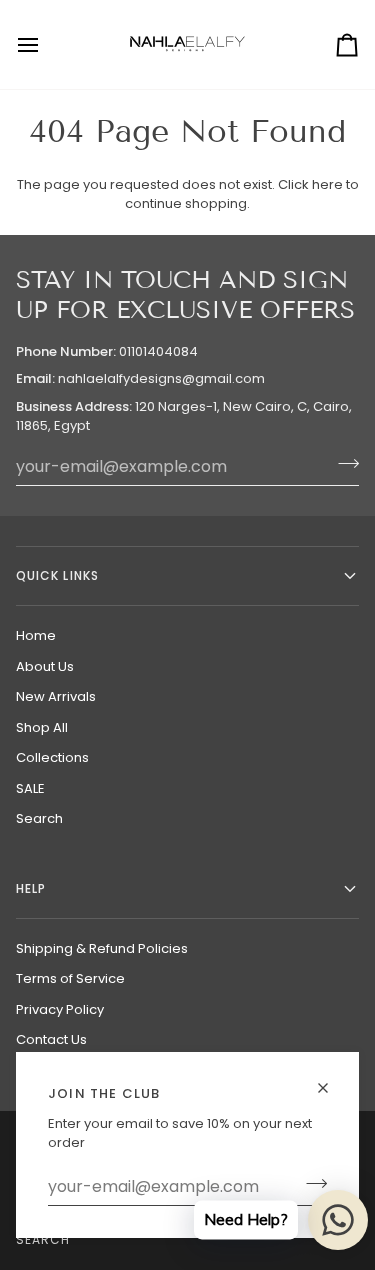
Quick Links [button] (57, 575)
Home (36, 635)
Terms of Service (70, 978)
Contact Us (51, 1039)
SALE (30, 788)
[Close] (331, 1088)
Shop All (42, 727)
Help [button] (31, 888)
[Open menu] (46, 44)
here (327, 184)
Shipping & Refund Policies (102, 948)
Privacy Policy (60, 1009)
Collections (52, 757)
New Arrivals (56, 696)
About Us (45, 666)
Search (39, 818)
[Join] (310, 1184)
